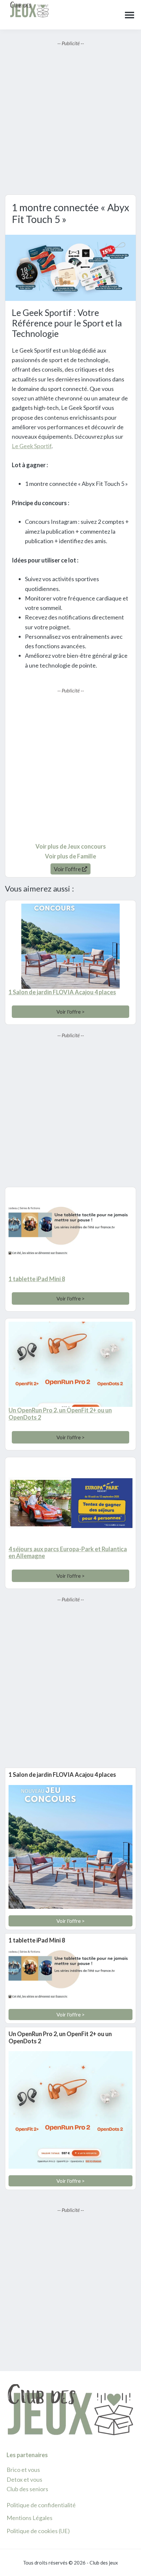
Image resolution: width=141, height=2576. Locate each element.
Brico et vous (23, 2470)
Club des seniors (27, 2489)
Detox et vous (24, 2479)
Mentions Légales (30, 2518)
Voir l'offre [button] (68, 869)
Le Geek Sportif (32, 446)
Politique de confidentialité (41, 2505)
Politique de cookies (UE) (38, 2531)
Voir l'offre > (70, 1012)
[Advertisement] (70, 118)
